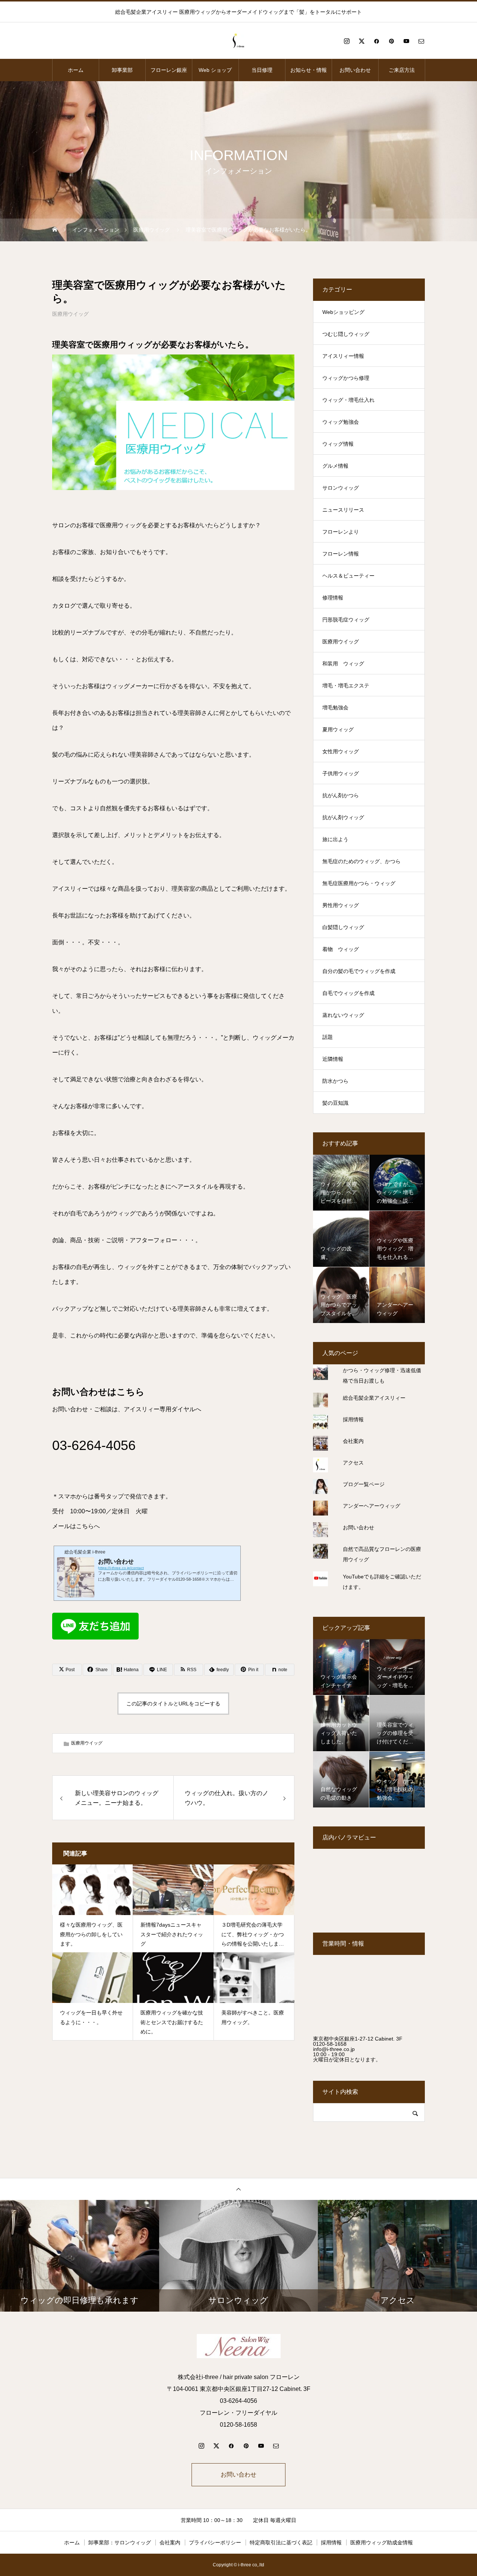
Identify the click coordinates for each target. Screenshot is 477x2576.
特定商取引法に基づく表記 (281, 2542)
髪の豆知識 (335, 1103)
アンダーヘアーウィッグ (372, 1506)
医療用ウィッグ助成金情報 (382, 2542)
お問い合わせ (355, 70)
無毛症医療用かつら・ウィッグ (359, 883)
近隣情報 (333, 1059)
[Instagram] (347, 41)
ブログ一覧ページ (364, 1484)
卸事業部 (122, 70)
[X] (361, 41)
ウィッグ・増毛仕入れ (348, 400)
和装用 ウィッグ (343, 664)
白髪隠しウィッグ (343, 927)
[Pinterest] (391, 41)
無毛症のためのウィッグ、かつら (361, 861)
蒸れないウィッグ (343, 1015)
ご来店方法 (402, 70)
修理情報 (333, 598)
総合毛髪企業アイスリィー (374, 1398)
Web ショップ (215, 70)
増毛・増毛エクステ (346, 686)
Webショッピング (343, 312)
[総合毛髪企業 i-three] (238, 41)
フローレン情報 (341, 554)
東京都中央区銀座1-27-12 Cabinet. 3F (358, 2039)
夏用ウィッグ (338, 729)
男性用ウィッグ (341, 905)
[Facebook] (376, 41)
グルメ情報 (335, 466)
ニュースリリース (343, 510)
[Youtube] (406, 41)
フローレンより (341, 532)
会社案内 (353, 1441)
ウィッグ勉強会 (341, 422)
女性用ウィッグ (341, 751)
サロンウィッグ (341, 488)
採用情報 (353, 1419)
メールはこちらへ (76, 1526)
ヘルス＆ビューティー (348, 576)
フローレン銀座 (169, 70)
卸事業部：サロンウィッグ (120, 2542)
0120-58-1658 (330, 2044)
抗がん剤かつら (341, 795)
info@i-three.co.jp (334, 2049)
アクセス (353, 1463)
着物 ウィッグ (341, 949)
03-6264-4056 (94, 1445)
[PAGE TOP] (238, 2189)
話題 (328, 1037)
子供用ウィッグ (341, 773)
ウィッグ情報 (338, 444)
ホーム (76, 70)
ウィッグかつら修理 (346, 378)
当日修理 (262, 70)
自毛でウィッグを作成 (348, 993)
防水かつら (335, 1081)
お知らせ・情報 (309, 70)
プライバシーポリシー (215, 2542)
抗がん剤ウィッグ (343, 817)
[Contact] (421, 41)
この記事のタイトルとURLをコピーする (173, 1704)
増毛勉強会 (335, 707)
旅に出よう (335, 839)
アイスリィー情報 (343, 356)
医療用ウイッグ (70, 314)
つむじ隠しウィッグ (346, 334)
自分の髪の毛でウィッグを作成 (359, 971)
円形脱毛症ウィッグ (346, 620)
